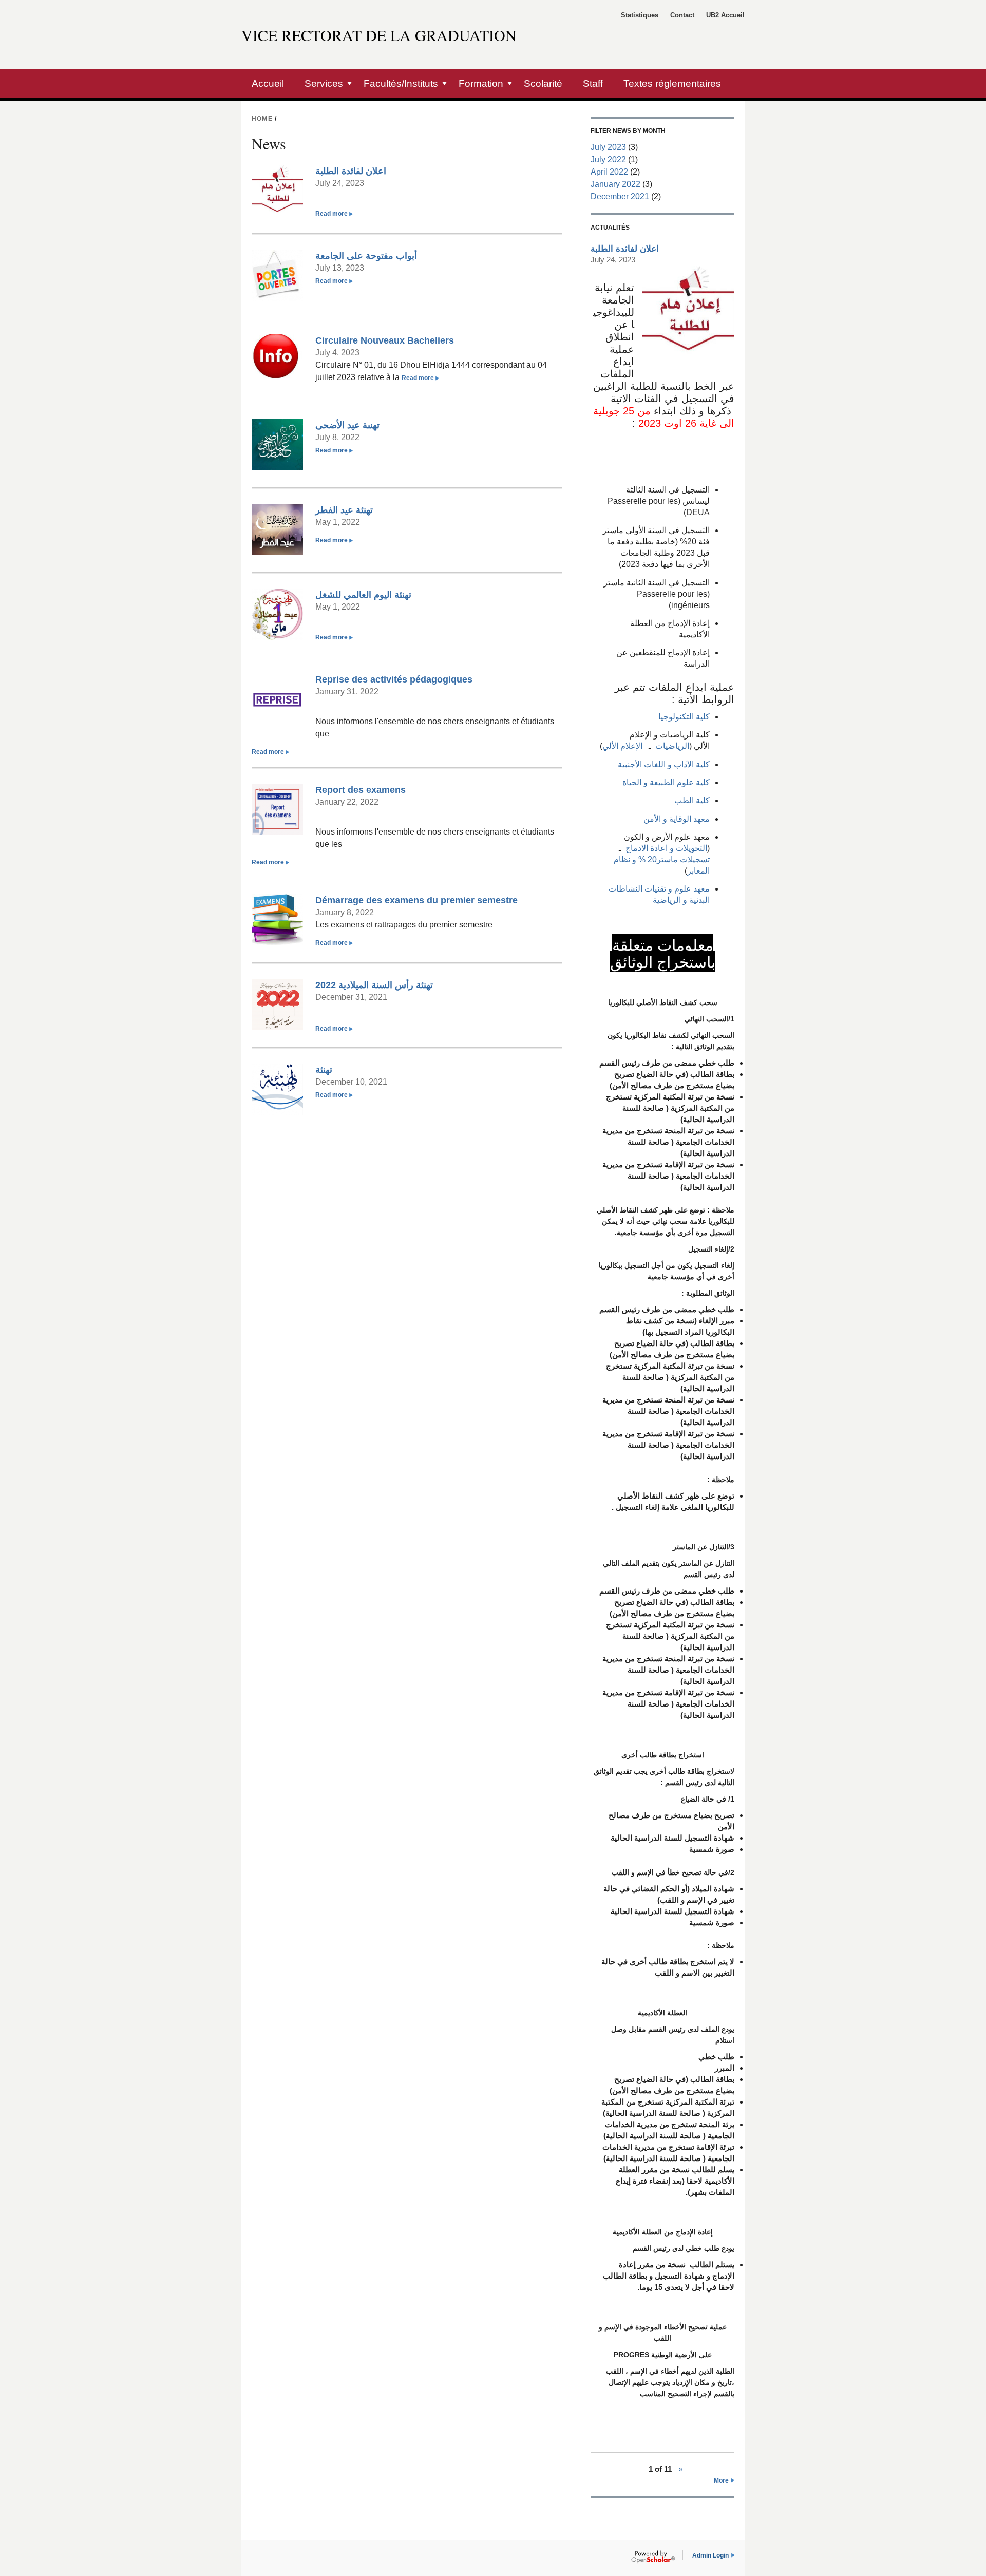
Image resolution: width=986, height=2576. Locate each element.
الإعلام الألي (622, 746)
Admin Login (710, 2555)
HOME (262, 119)
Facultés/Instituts (401, 83)
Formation (481, 83)
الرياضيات (670, 746)
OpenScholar (653, 2557)
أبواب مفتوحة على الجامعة (366, 255)
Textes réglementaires (672, 83)
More (721, 2480)
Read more (334, 214)
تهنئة (324, 1069)
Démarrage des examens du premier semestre (416, 900)
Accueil (268, 83)
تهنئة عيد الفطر (344, 510)
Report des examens (361, 790)
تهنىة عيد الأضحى (347, 425)
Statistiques (640, 15)
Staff (593, 83)
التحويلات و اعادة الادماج (665, 848)
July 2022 (608, 159)
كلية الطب (692, 800)
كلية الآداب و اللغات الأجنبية (664, 764)
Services (324, 83)
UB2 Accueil (725, 15)
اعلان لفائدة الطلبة (351, 171)
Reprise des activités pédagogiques (394, 679)
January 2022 (615, 184)
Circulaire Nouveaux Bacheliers (385, 340)
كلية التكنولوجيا (684, 717)
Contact (682, 15)
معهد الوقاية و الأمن (677, 819)
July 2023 (608, 147)
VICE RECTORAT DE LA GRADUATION (379, 35)
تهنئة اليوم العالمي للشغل (363, 594)
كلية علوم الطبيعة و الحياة (666, 782)
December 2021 (620, 196)
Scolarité (543, 83)
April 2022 (609, 172)
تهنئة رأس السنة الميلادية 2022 (374, 985)
